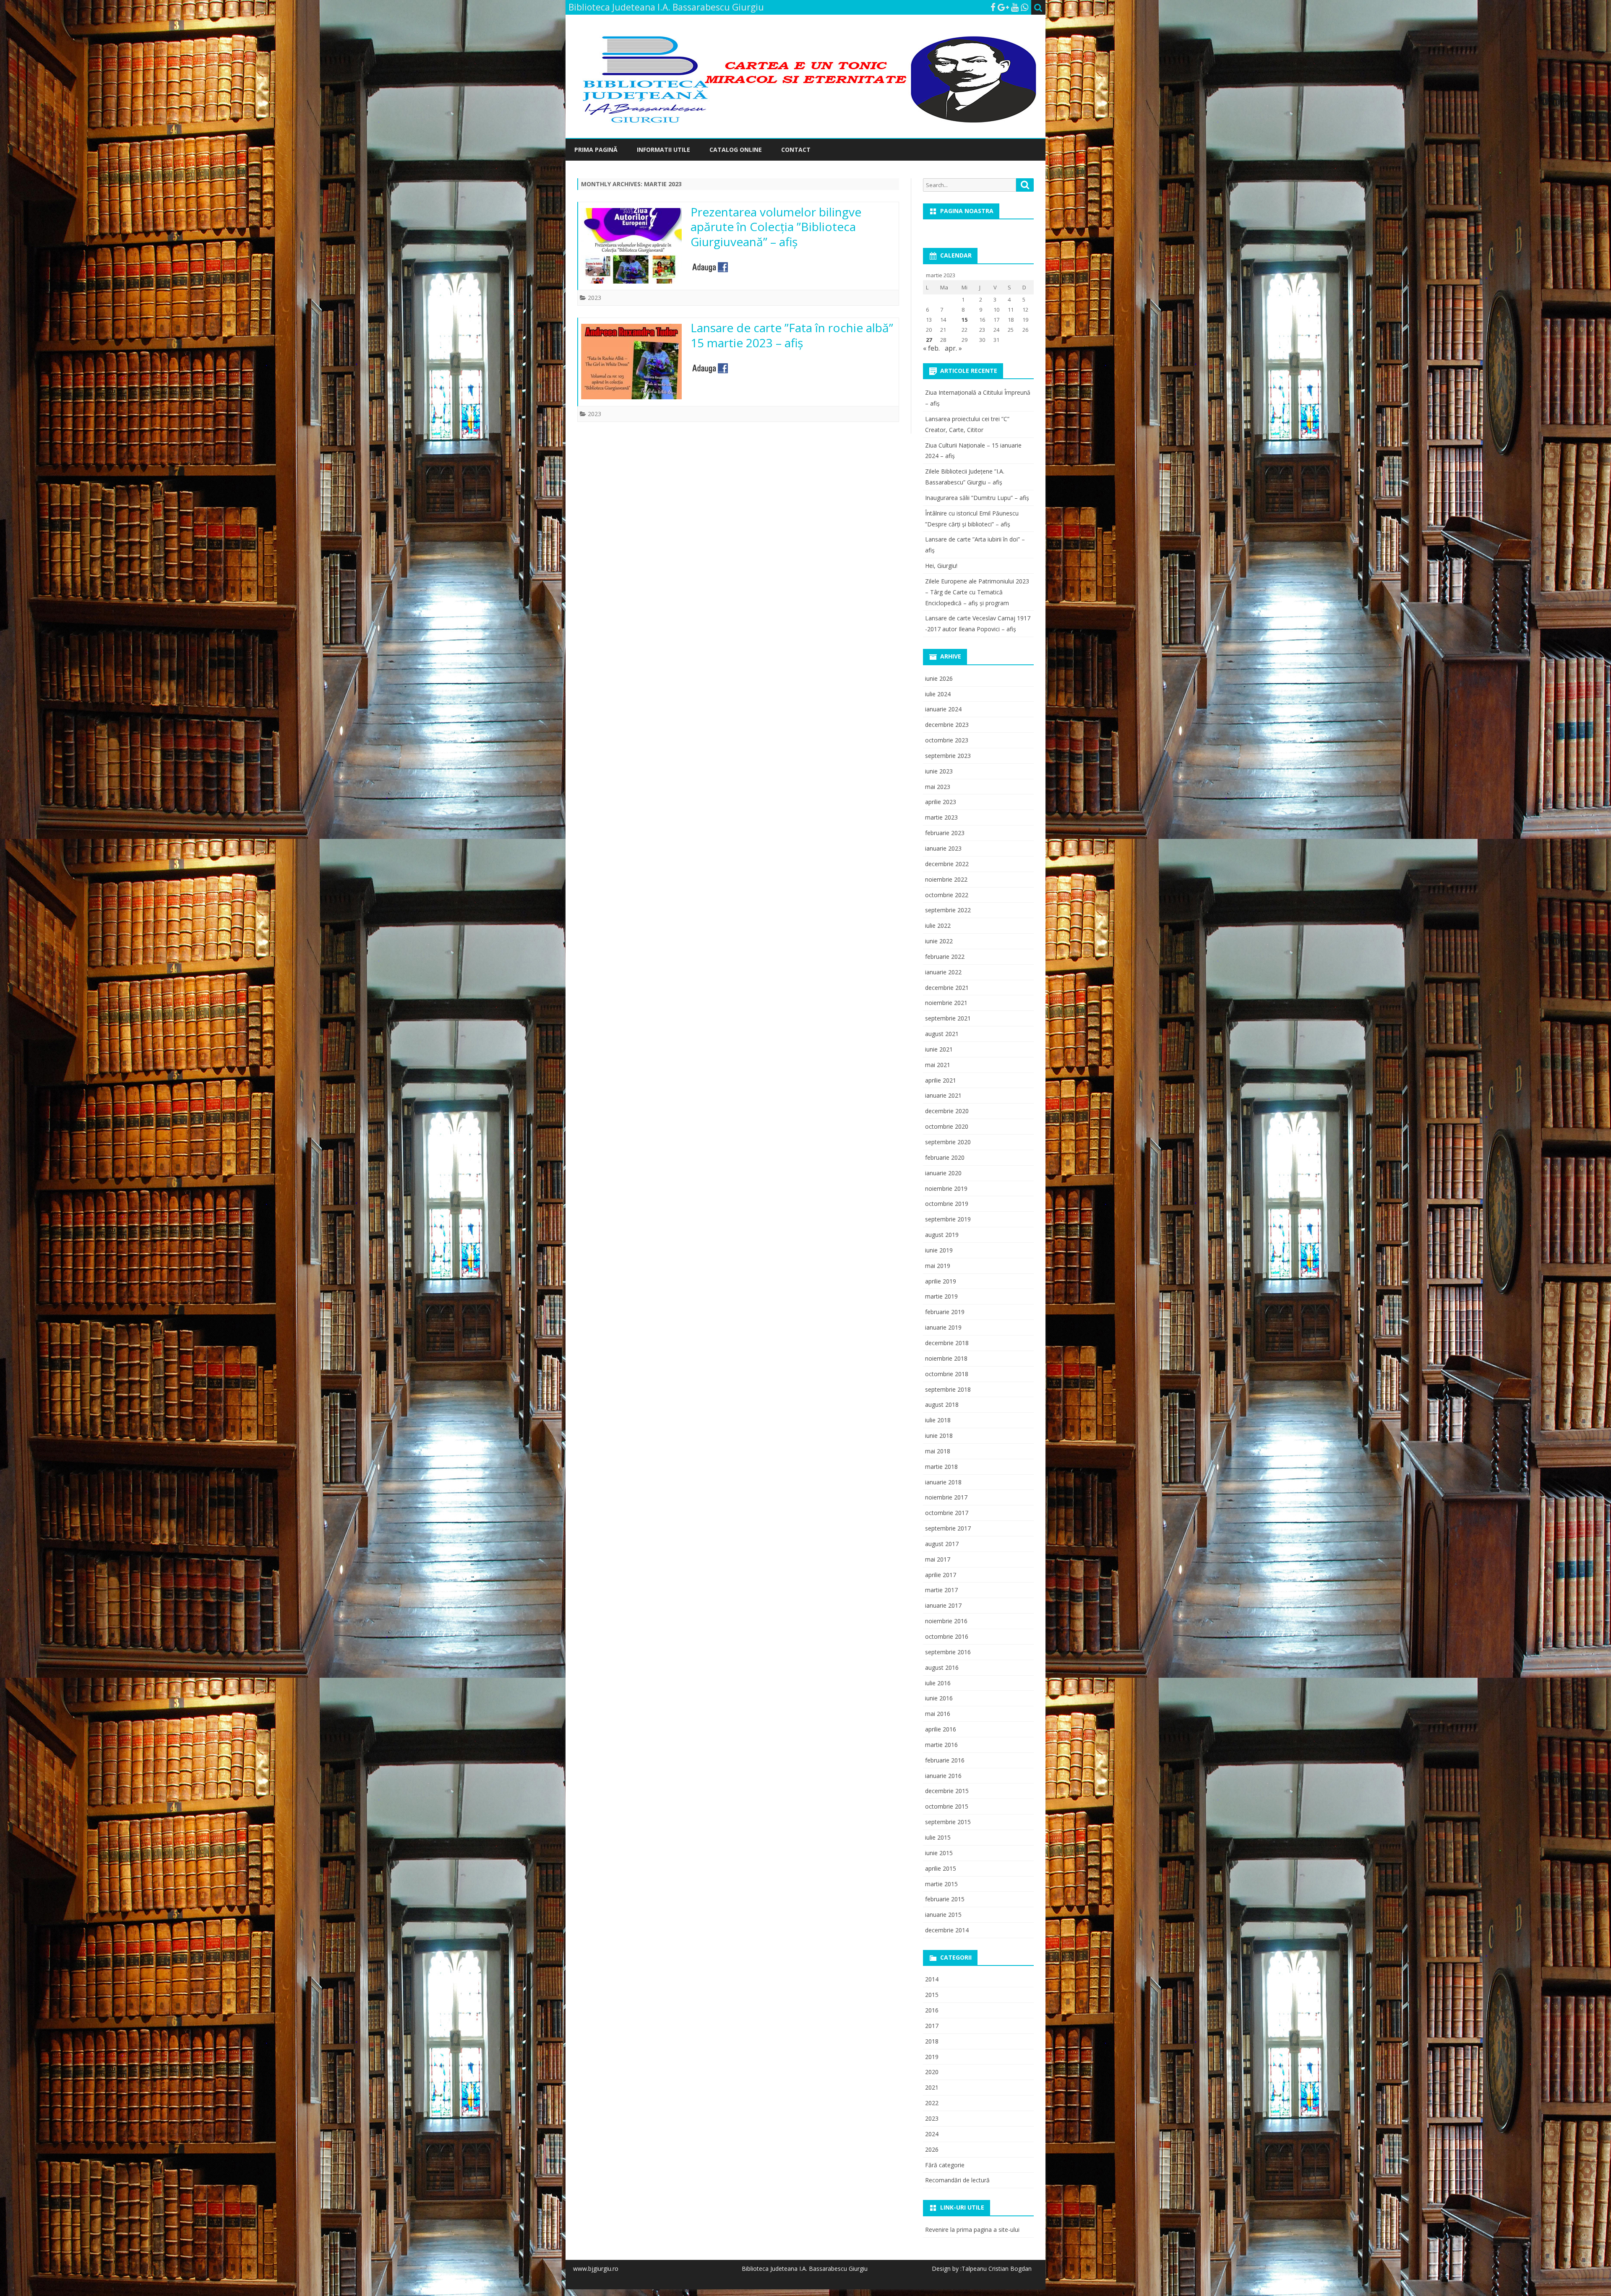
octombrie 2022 (947, 895)
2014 (932, 1979)
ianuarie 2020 (943, 1173)
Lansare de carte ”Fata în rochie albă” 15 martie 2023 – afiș (792, 335)
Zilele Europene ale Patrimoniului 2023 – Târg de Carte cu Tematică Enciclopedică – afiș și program (977, 592)
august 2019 (942, 1235)
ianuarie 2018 (943, 1482)
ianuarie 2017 (943, 1605)
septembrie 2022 (948, 910)
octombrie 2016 (947, 1636)
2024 (932, 2134)
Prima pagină (596, 150)
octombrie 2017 (947, 1513)
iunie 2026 (939, 678)
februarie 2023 (945, 833)
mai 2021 (938, 1065)
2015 (932, 1995)
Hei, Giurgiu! (941, 566)
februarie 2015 (945, 1899)
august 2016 (942, 1667)
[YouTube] (1015, 7)
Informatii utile (663, 150)
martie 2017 (941, 1590)
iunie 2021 (939, 1049)
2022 (932, 2103)
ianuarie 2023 (943, 848)
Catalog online (736, 150)
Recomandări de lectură (957, 2180)
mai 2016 (938, 1714)
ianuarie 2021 (943, 1095)
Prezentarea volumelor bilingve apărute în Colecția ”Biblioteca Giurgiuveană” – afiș (776, 227)
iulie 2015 (938, 1837)
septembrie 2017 (948, 1528)
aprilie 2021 (941, 1080)
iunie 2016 (939, 1698)
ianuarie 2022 (943, 972)
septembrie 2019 (948, 1219)
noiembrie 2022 (946, 879)
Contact (796, 150)
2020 (932, 2072)
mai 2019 (938, 1266)
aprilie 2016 (941, 1729)
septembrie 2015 (948, 1822)
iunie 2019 (939, 1250)
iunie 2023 (939, 771)
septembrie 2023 (948, 756)
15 (965, 320)
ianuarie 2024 (943, 709)
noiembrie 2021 (946, 1003)
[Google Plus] (1003, 7)
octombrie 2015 (947, 1806)
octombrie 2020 (947, 1126)
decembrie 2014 (947, 1930)
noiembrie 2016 (946, 1621)
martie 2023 (941, 817)
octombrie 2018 (947, 1374)
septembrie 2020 (948, 1142)
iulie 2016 (938, 1683)
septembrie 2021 (948, 1018)
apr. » (953, 348)
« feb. (931, 348)
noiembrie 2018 (946, 1358)
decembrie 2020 (947, 1111)
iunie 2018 (939, 1436)
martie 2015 (941, 1884)
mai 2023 (938, 787)
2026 (932, 2149)
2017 (932, 2026)
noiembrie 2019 (946, 1188)
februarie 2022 (945, 957)
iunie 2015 (939, 1853)
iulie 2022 (938, 925)
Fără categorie (945, 2165)
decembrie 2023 (947, 725)
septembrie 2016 (948, 1652)
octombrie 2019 (947, 1204)
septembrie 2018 (948, 1389)
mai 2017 (938, 1559)
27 (929, 340)
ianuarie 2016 (943, 1776)
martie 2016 (941, 1745)
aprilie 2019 (941, 1281)
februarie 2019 (945, 1312)
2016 (932, 2010)
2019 (932, 2057)
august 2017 (942, 1544)
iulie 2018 (938, 1420)
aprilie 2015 (941, 1868)
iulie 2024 (938, 694)
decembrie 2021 (947, 988)
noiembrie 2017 (946, 1497)
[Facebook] (993, 7)
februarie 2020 (945, 1157)
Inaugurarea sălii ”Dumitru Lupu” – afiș (977, 498)
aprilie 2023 (941, 802)
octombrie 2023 (947, 740)
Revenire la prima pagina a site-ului (972, 2230)
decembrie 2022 (947, 864)
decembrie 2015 (947, 1791)
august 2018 (942, 1404)
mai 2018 (938, 1451)
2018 (932, 2041)
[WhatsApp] (1024, 7)
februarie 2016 (945, 1760)
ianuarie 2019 (943, 1327)
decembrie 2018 (947, 1343)
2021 (932, 2087)
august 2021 (942, 1034)
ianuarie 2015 (943, 1915)
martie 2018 (941, 1467)
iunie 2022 (939, 941)
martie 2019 (941, 1296)
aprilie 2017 (941, 1575)
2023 (594, 298)
